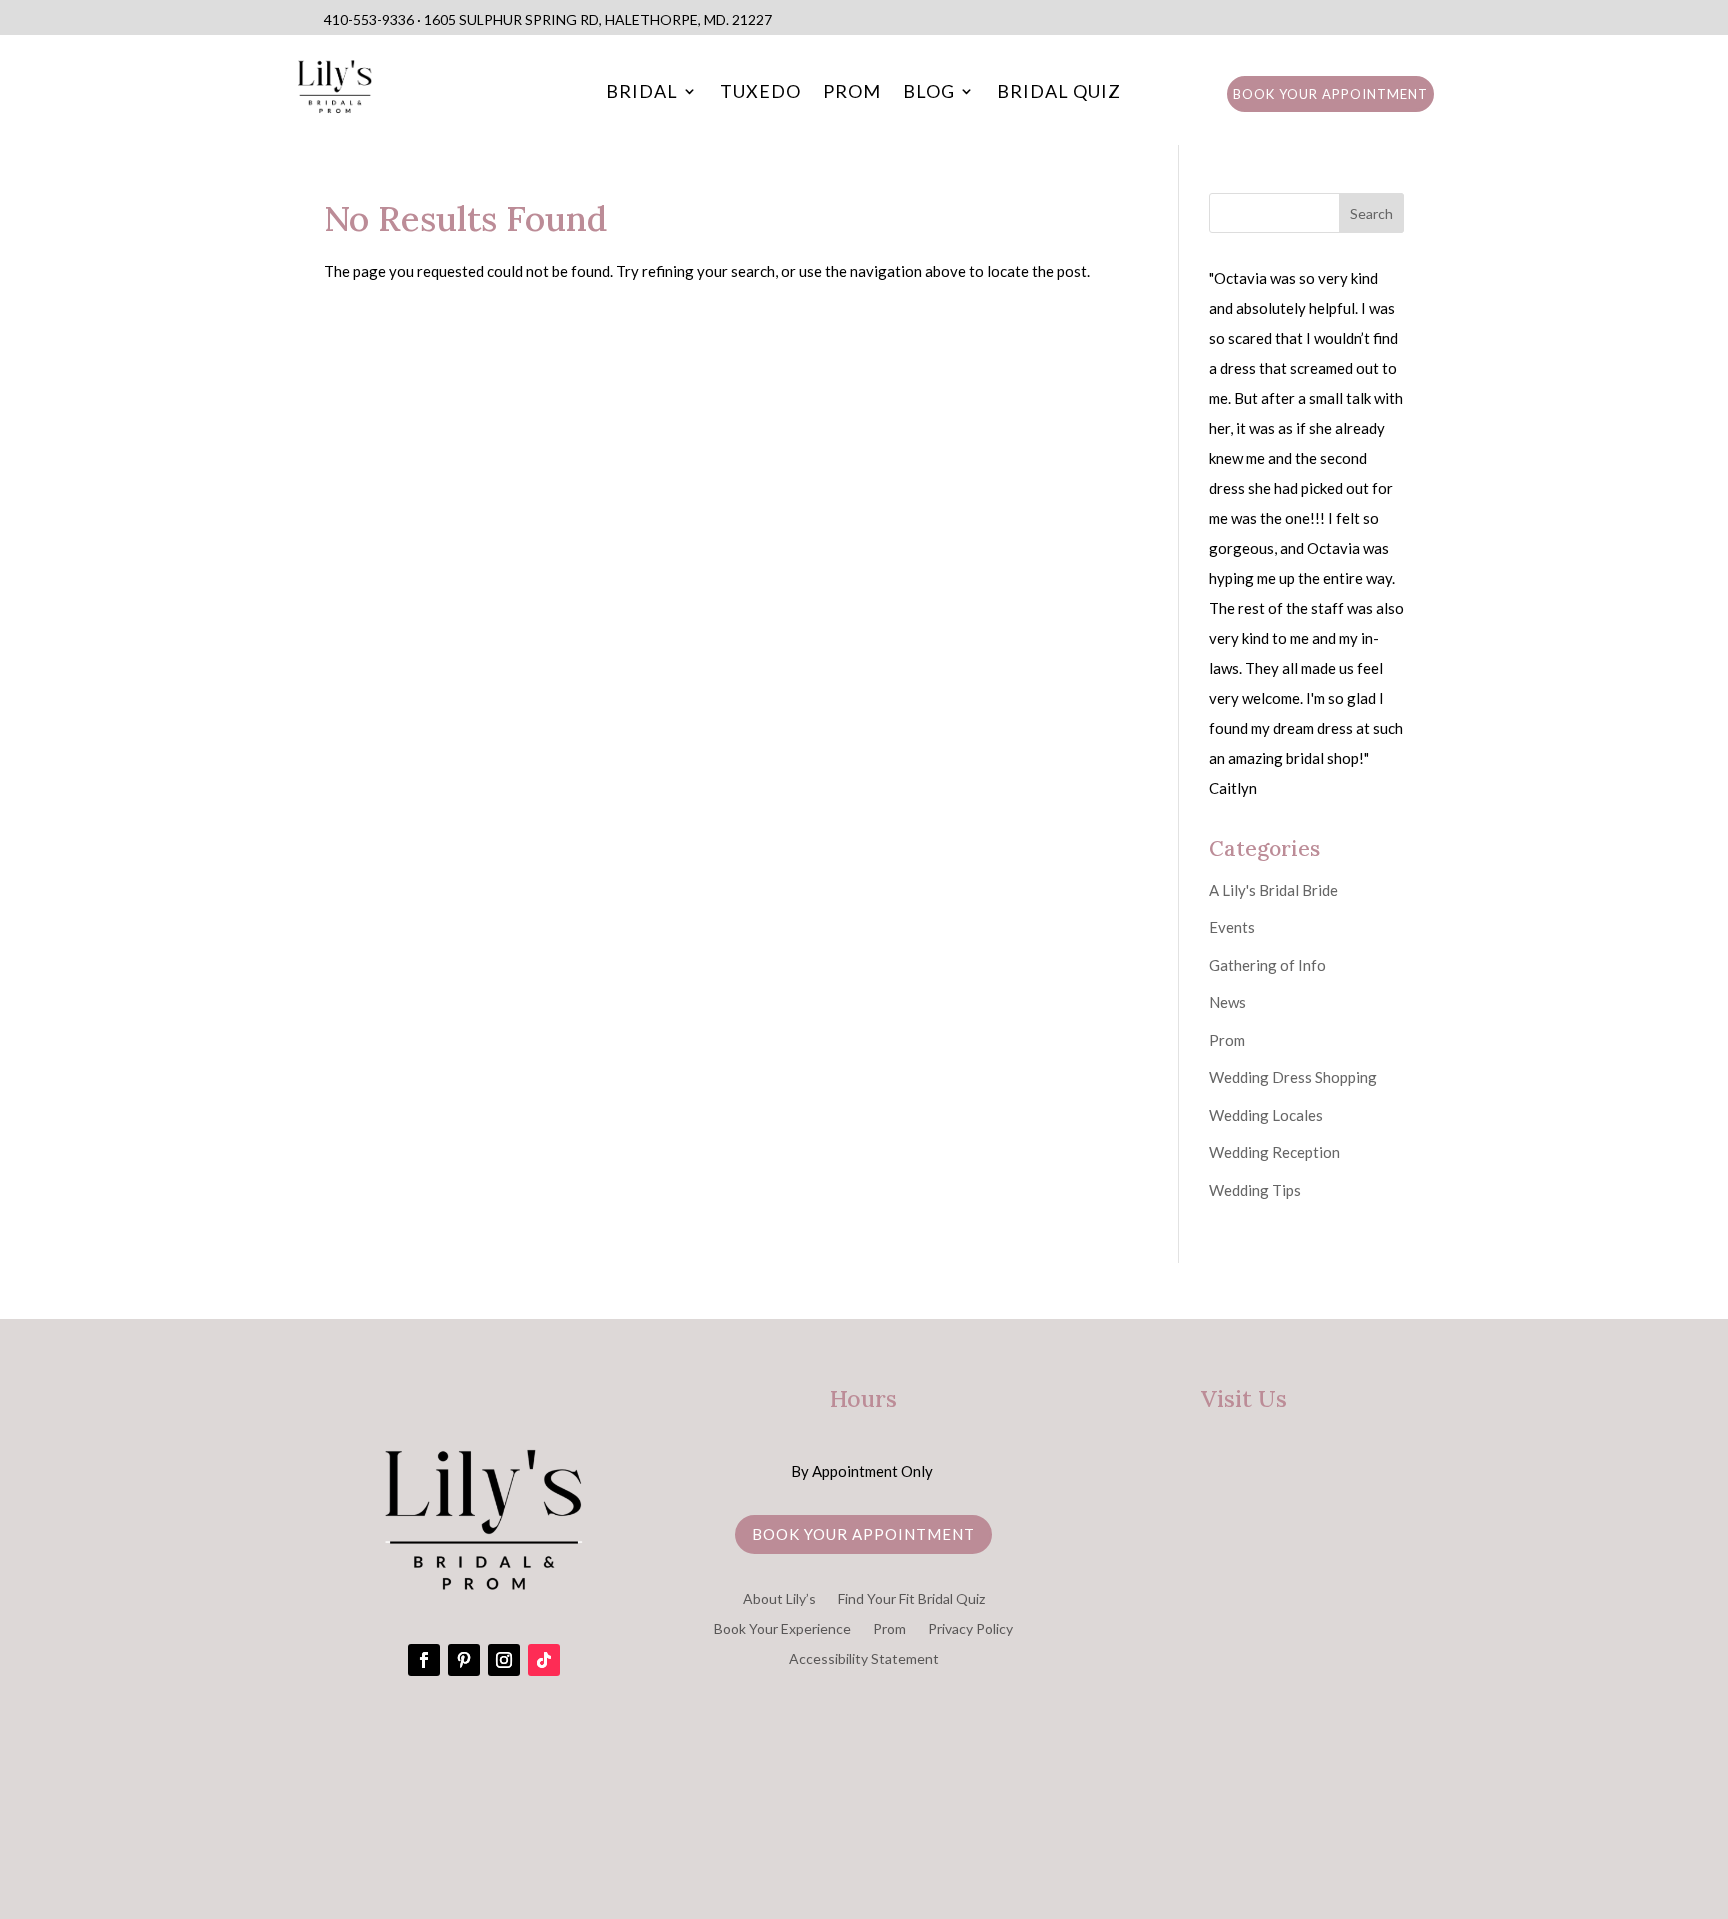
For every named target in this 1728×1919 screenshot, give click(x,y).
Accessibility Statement (864, 1659)
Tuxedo (760, 93)
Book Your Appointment (1330, 94)
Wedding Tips (1255, 1190)
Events (1232, 927)
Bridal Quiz (1059, 93)
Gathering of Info (1267, 965)
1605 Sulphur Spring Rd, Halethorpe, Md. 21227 (598, 19)
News (1227, 1002)
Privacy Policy (970, 1629)
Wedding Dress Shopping (1293, 1077)
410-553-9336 (369, 19)
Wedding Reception (1274, 1152)
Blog (929, 93)
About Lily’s (779, 1599)
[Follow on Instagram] (504, 1660)
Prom (852, 93)
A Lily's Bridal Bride (1273, 890)
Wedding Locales (1266, 1115)
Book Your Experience (782, 1629)
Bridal (642, 93)
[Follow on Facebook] (424, 1660)
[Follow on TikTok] (544, 1660)
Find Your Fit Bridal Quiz (911, 1599)
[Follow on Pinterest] (464, 1660)
